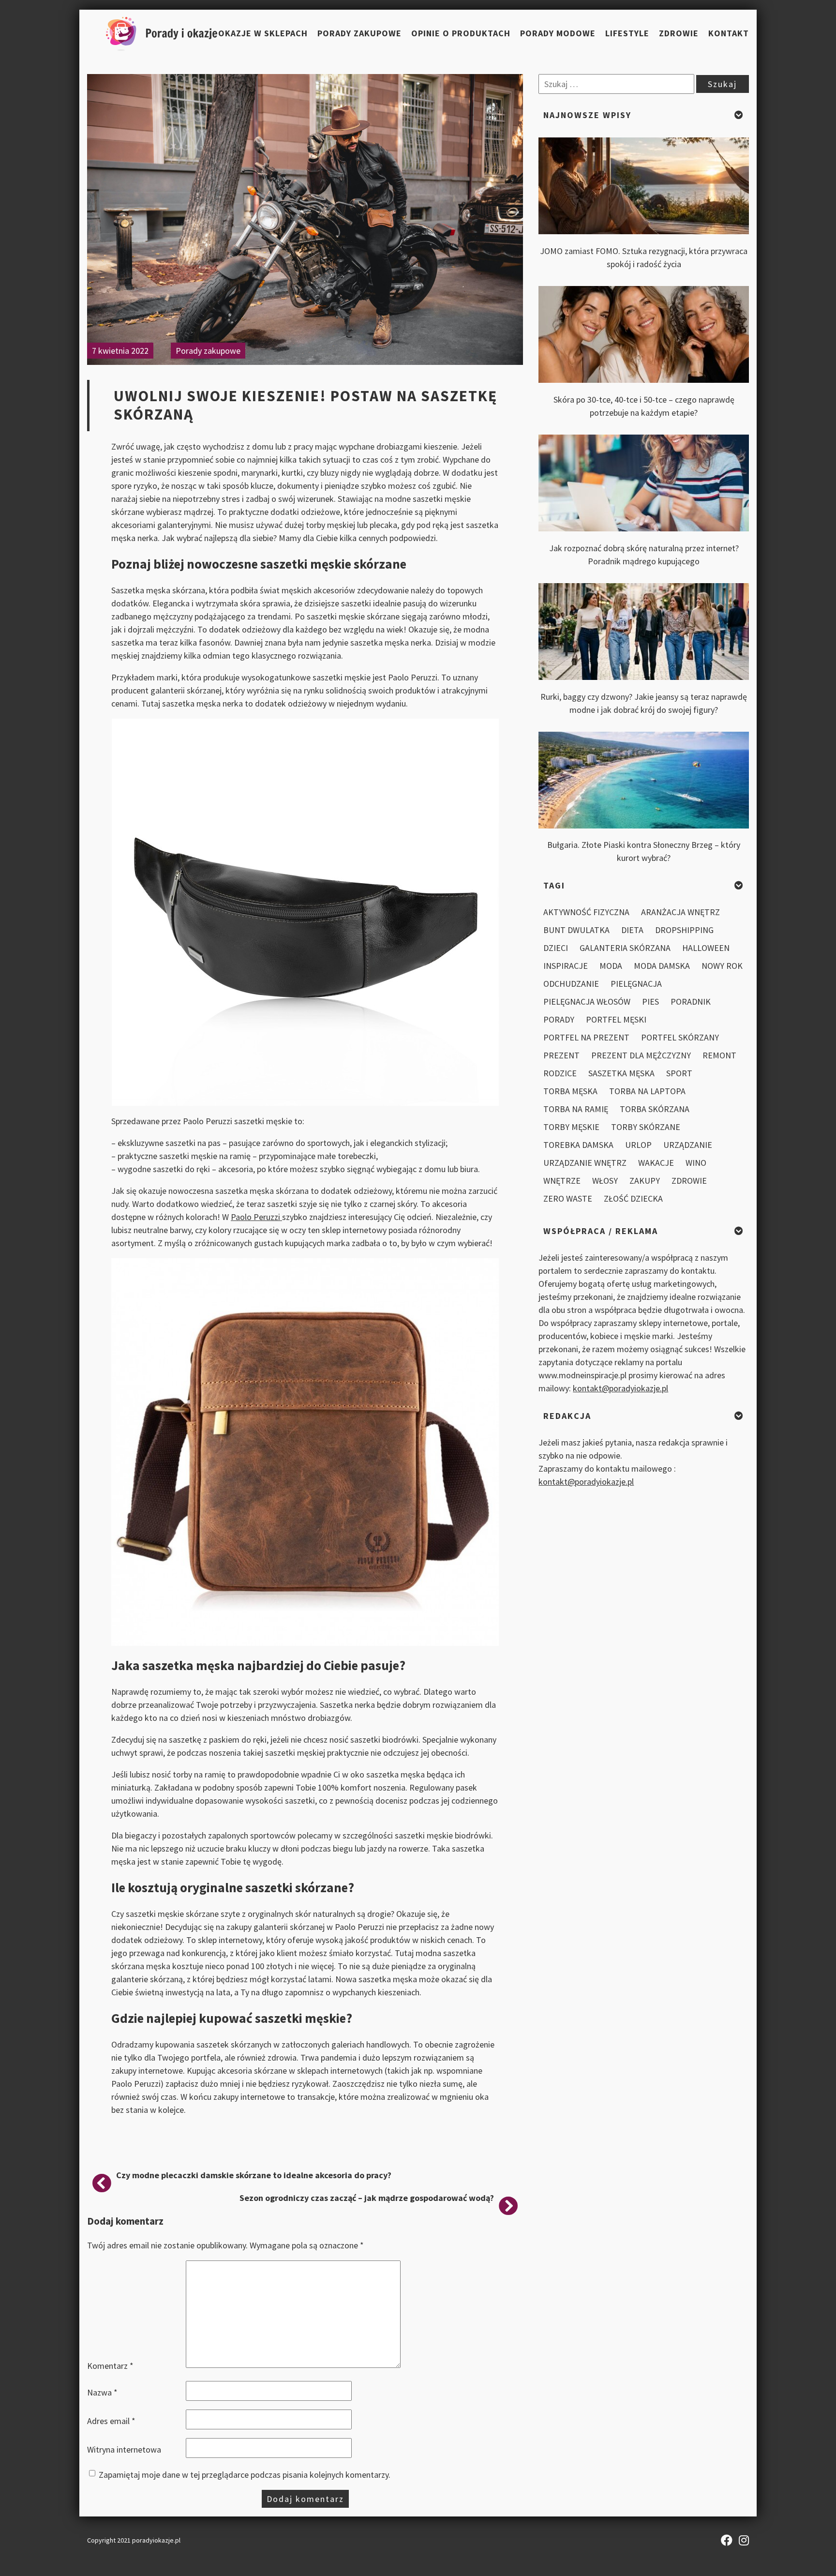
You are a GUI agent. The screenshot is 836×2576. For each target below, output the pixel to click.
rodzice (560, 1073)
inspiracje (566, 966)
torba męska (570, 1091)
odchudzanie (571, 984)
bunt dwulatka (576, 930)
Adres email (111, 2421)
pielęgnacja (636, 984)
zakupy (645, 1181)
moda (611, 966)
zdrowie (689, 1181)
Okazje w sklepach (263, 33)
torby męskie (571, 1127)
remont (719, 1055)
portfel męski (616, 1019)
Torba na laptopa (647, 1091)
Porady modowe (558, 33)
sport (679, 1073)
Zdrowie (679, 33)
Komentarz (110, 2366)
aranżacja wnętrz (680, 912)
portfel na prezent (586, 1037)
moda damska (662, 966)
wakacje (656, 1163)
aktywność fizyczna (586, 912)
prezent (561, 1055)
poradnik (691, 1002)
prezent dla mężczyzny (641, 1055)
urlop (638, 1145)
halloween (706, 948)
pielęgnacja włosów (587, 1002)
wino (696, 1163)
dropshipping (684, 930)
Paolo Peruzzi (256, 1217)
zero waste (568, 1198)
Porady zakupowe (359, 33)
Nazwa (102, 2392)
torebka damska (578, 1145)
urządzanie (688, 1145)
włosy (605, 1181)
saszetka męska (621, 1073)
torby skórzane (646, 1127)
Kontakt (729, 33)
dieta (632, 930)
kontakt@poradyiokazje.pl (620, 1388)
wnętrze (562, 1181)
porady (559, 1019)
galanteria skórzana (625, 948)
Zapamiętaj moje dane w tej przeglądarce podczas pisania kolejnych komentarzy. (245, 2475)
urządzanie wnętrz (585, 1163)
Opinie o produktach (461, 33)
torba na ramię (576, 1109)
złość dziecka (633, 1198)
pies (650, 1002)
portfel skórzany (680, 1037)
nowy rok (722, 966)
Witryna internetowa (124, 2449)
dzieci (556, 948)
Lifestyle (627, 33)
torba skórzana (655, 1109)
